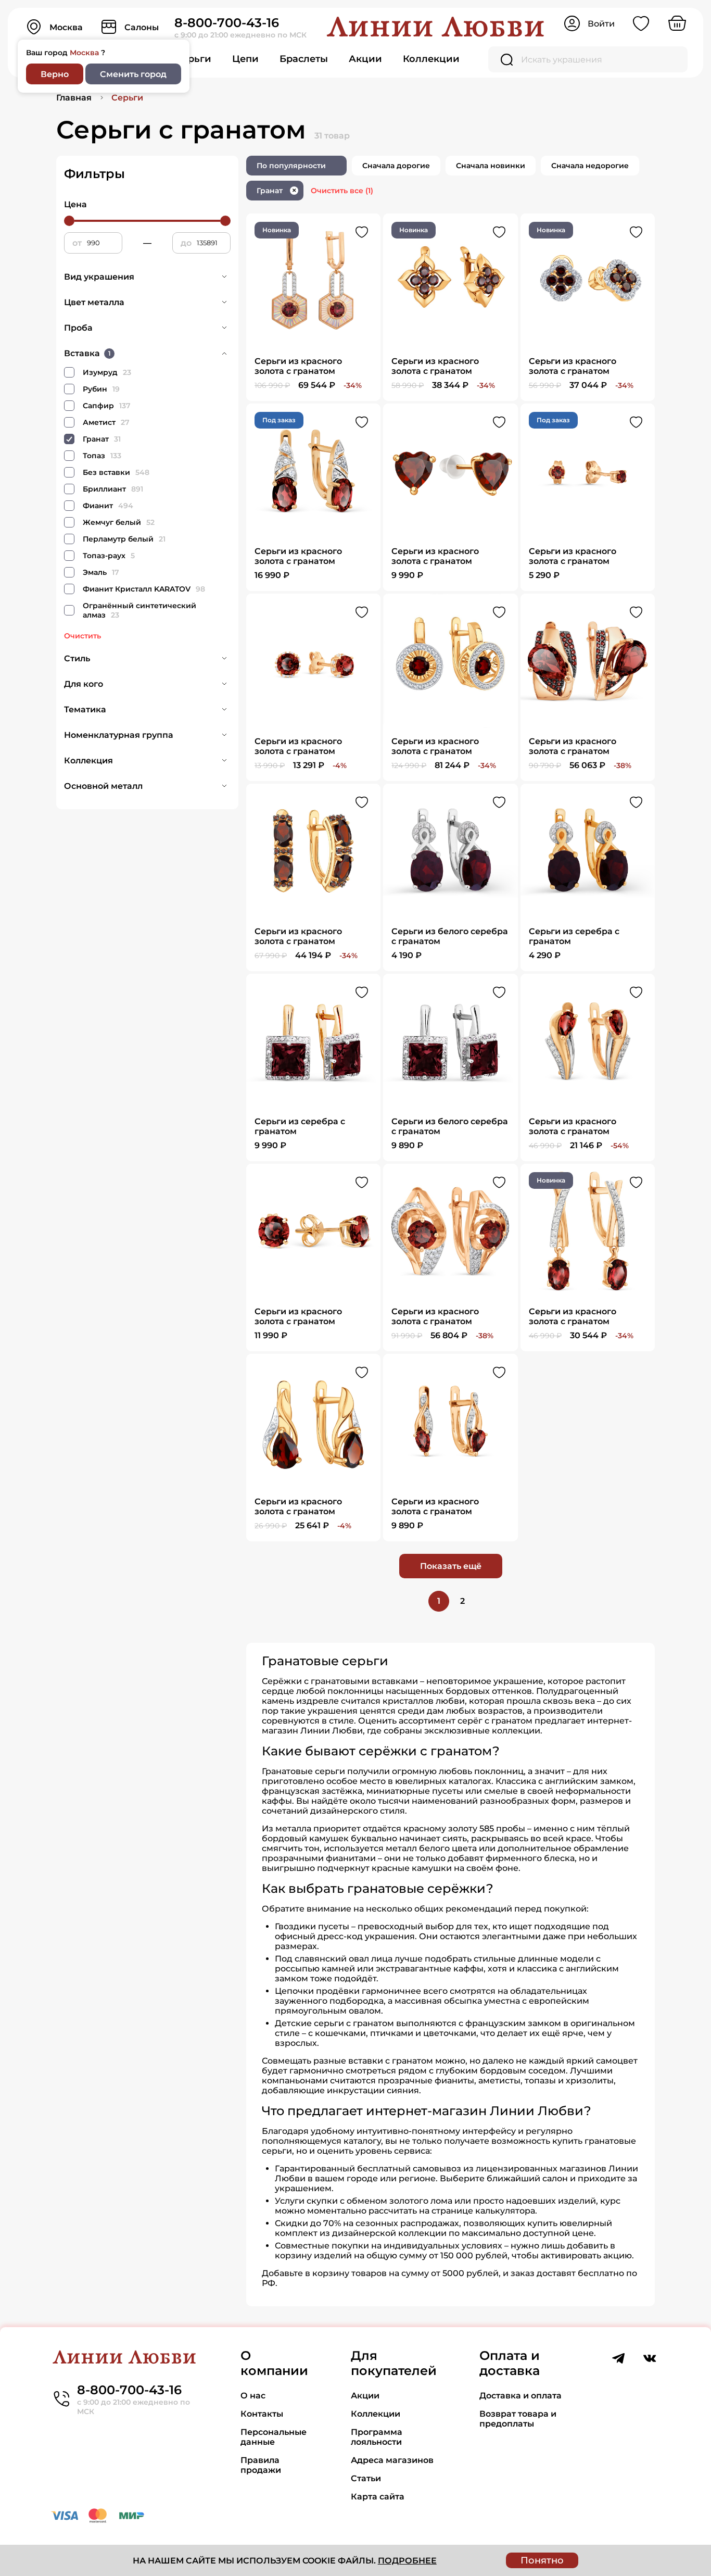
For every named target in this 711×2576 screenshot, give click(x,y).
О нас (253, 2396)
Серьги (193, 59)
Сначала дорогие (396, 166)
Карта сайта (378, 2497)
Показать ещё (451, 1566)
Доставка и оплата (520, 2396)
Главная (74, 98)
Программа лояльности (377, 2437)
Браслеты (304, 59)
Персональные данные (274, 2437)
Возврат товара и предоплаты (518, 2419)
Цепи (245, 59)
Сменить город (133, 74)
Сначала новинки (491, 166)
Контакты (262, 2414)
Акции (365, 59)
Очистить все (342, 191)
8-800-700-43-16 (227, 23)
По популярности (291, 166)
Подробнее (407, 2561)
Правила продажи (261, 2465)
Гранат (276, 191)
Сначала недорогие (590, 166)
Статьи (366, 2478)
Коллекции (431, 59)
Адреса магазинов (392, 2460)
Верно (55, 74)
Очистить (82, 636)
